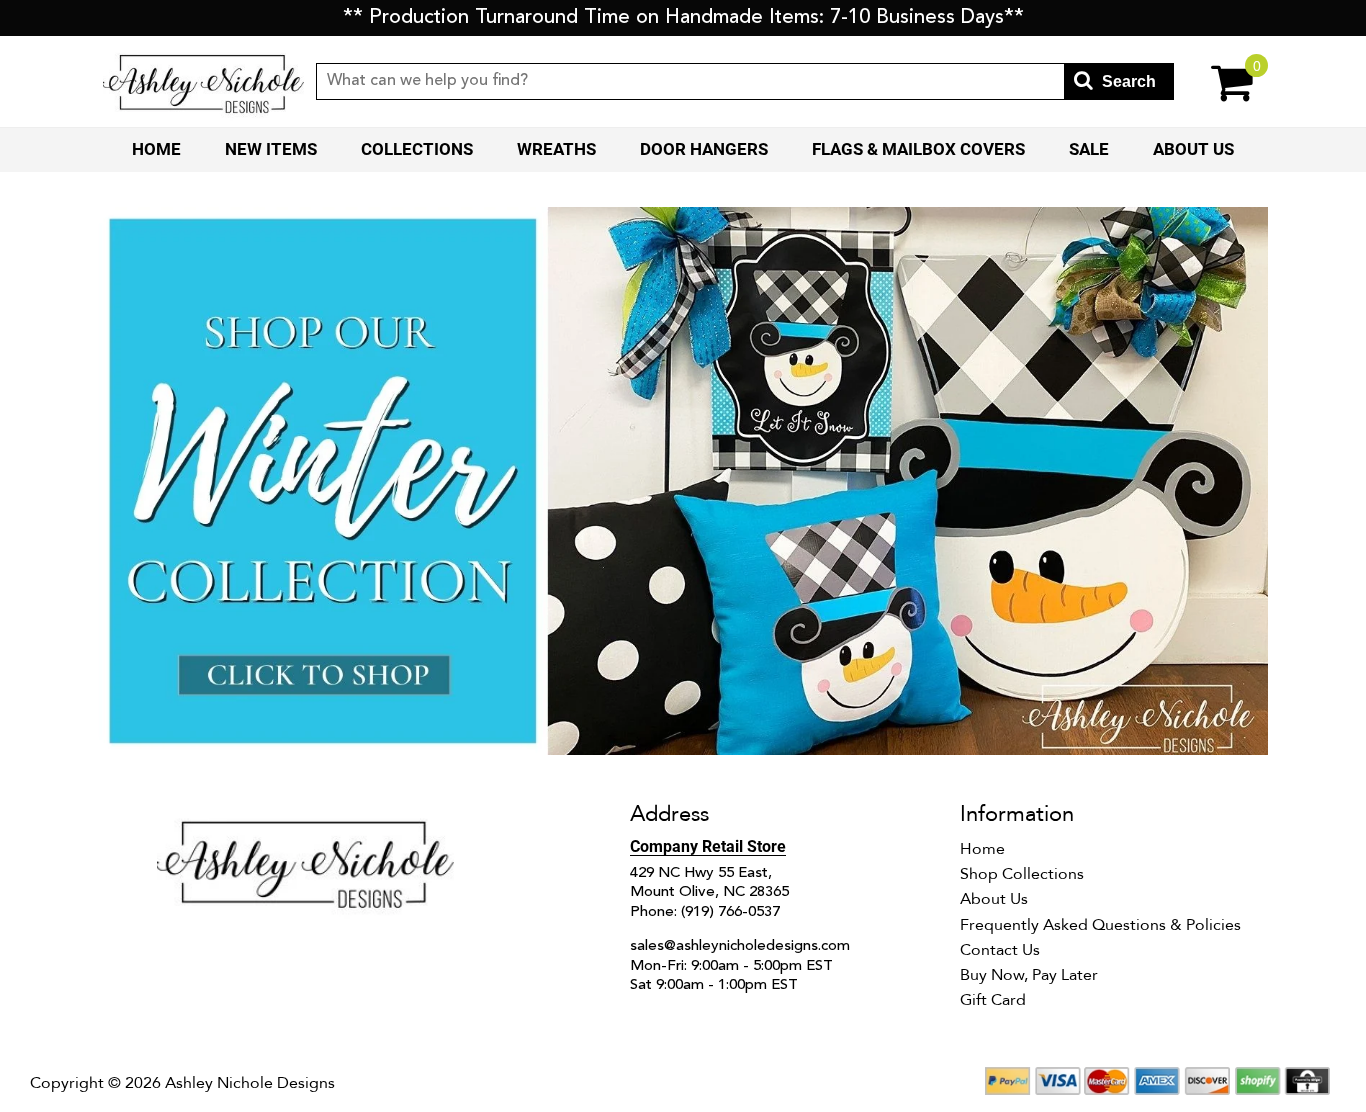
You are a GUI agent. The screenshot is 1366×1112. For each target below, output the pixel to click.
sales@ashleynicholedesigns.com (740, 946)
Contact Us (1000, 950)
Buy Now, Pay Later (1029, 975)
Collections (417, 149)
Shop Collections (1022, 874)
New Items (271, 149)
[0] (1218, 81)
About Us (1193, 149)
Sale (1089, 149)
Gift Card (993, 1000)
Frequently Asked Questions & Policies (1100, 925)
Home (156, 149)
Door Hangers (704, 149)
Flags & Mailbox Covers (918, 149)
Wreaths (556, 149)
